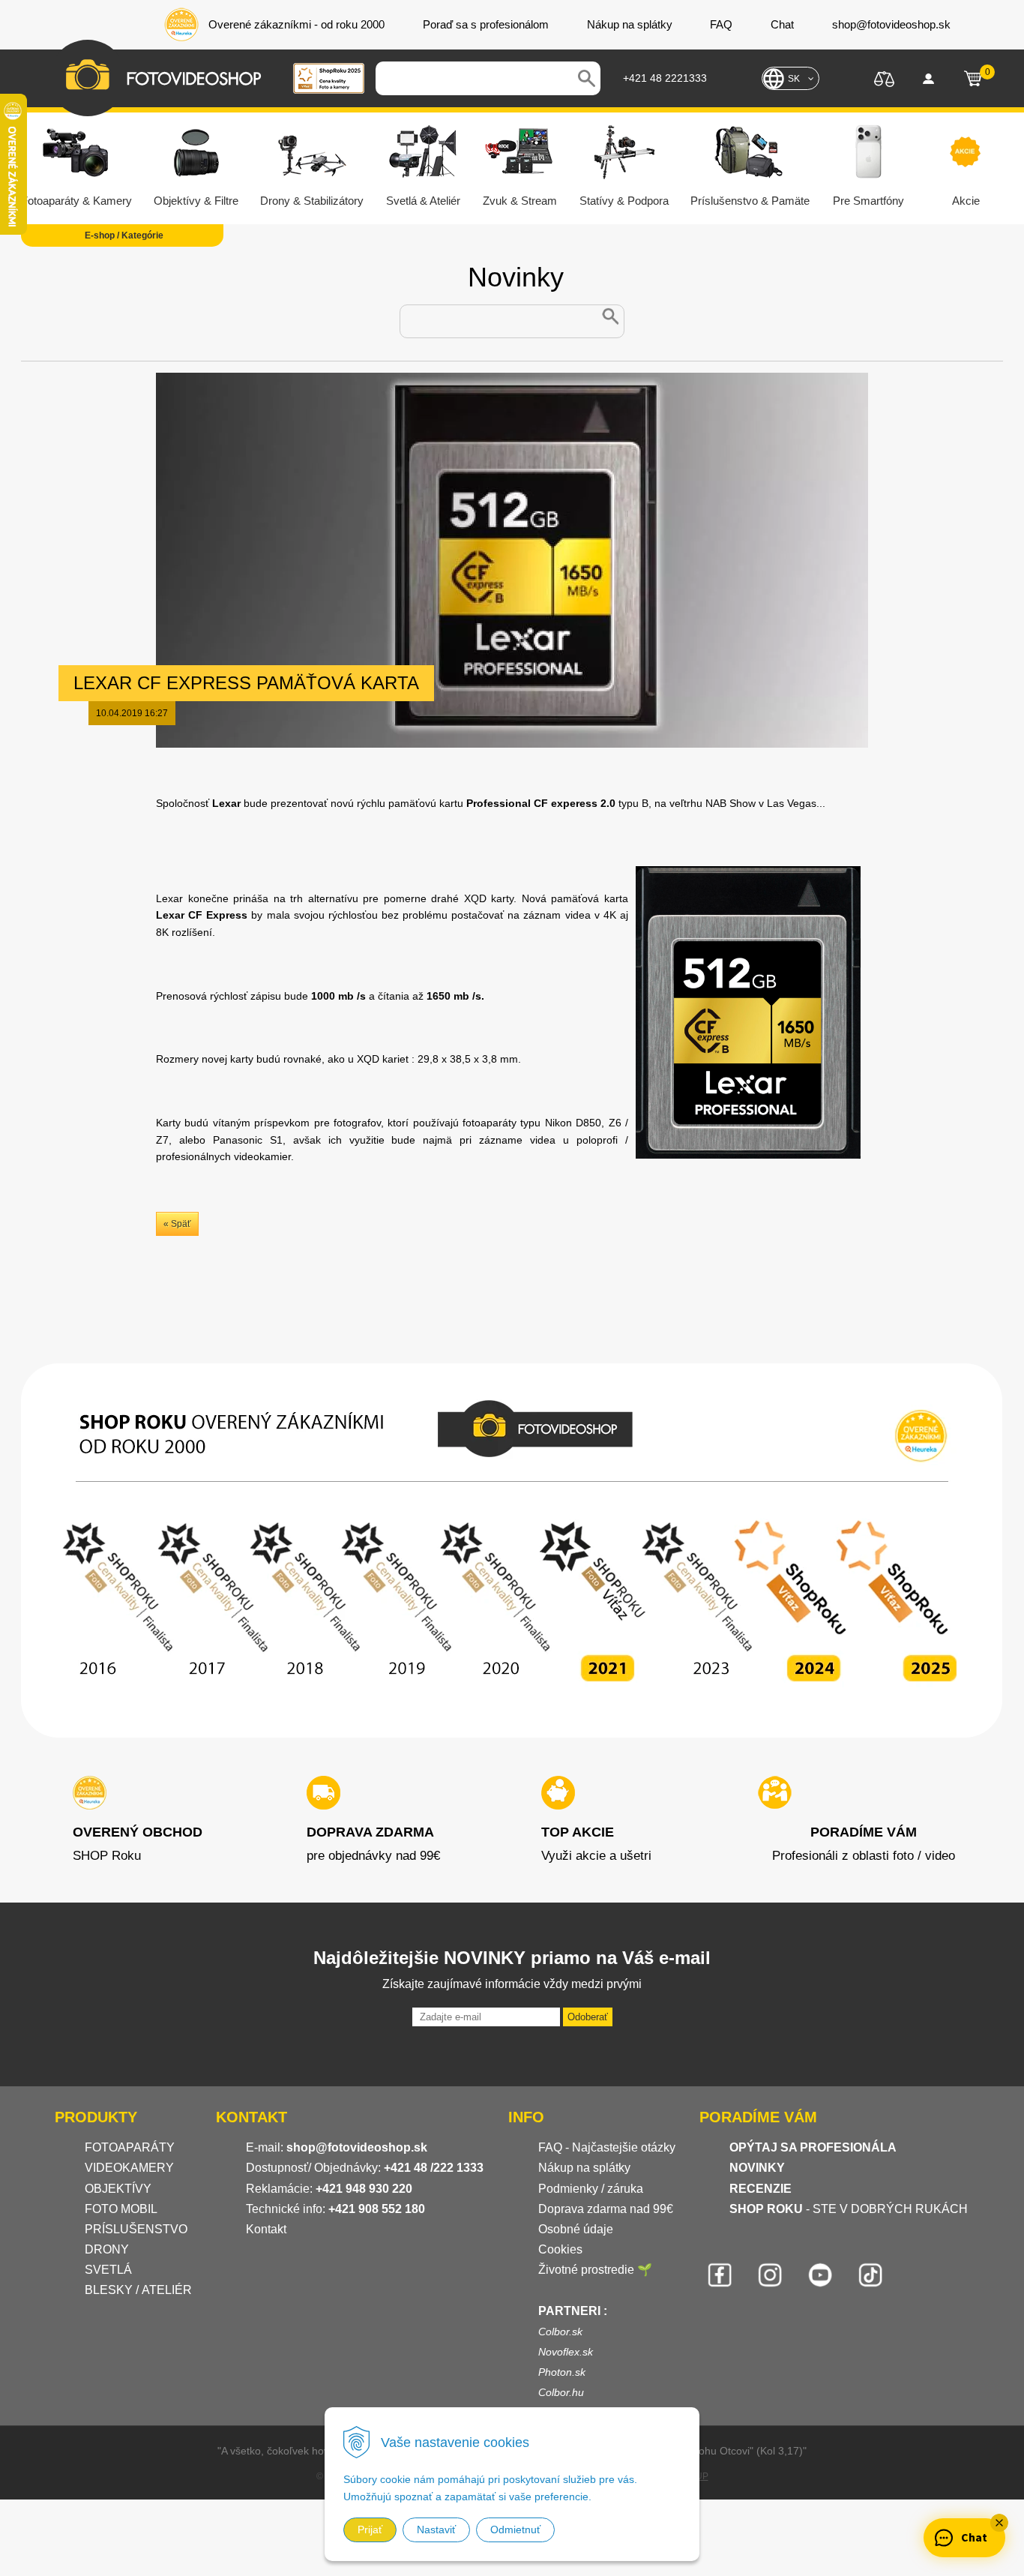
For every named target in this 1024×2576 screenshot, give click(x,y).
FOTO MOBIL (121, 2209)
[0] (973, 79)
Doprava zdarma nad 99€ (606, 2209)
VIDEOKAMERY (129, 2168)
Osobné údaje (576, 2229)
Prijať (370, 2530)
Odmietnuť (515, 2530)
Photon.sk (562, 2372)
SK (794, 79)
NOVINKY (757, 2168)
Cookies (560, 2249)
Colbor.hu (561, 2392)
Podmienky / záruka (591, 2189)
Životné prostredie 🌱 (595, 2270)
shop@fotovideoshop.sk (357, 2147)
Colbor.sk (560, 2332)
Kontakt (266, 2229)
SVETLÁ (110, 2270)
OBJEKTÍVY (118, 2189)
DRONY (107, 2249)
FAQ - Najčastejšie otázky (607, 2147)
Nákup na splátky (584, 2168)
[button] (999, 2523)
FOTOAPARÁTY (130, 2147)
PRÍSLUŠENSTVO (136, 2229)
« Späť (177, 1224)
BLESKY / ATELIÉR (138, 2290)
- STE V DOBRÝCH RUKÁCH (849, 2209)
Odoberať (588, 2017)
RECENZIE (761, 2189)
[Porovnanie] (884, 78)
